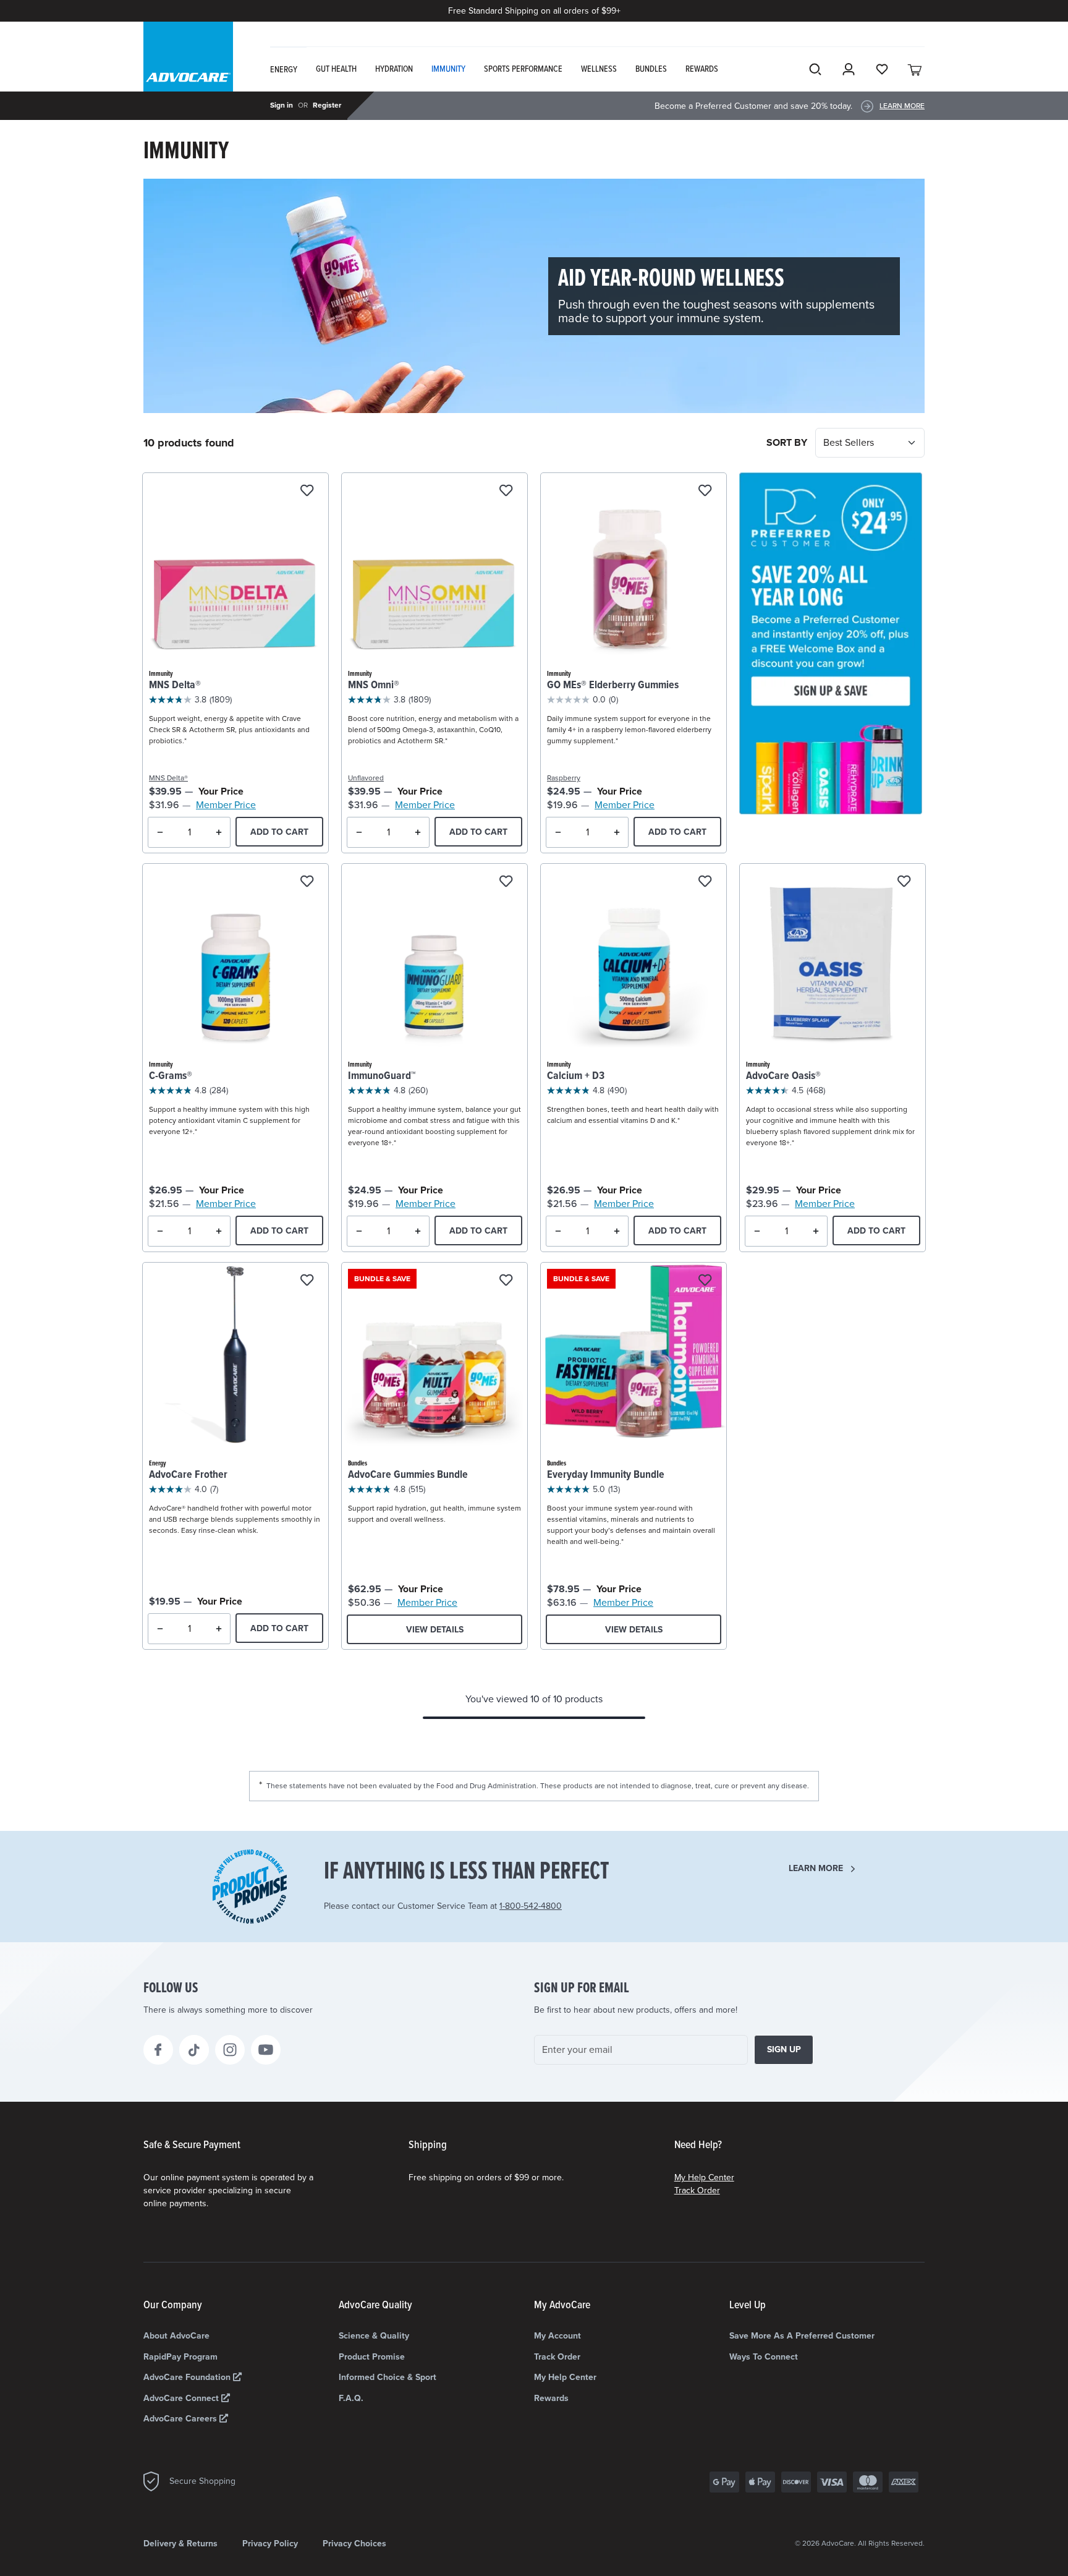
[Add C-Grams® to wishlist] (307, 882)
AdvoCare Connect (182, 2398)
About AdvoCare (176, 2336)
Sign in (282, 105)
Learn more (816, 1868)
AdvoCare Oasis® (783, 1076)
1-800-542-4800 (531, 1906)
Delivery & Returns (180, 2544)
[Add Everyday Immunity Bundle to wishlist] (705, 1281)
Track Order (697, 2190)
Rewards (551, 2398)
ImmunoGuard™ (382, 1076)
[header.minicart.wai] (915, 69)
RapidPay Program (180, 2357)
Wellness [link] (599, 69)
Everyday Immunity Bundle (606, 1475)
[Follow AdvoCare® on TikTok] (194, 2050)
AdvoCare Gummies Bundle (408, 1475)
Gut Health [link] (336, 69)
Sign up (784, 2049)
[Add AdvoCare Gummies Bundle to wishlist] (506, 1281)
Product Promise (372, 2357)
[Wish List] (882, 69)
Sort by (788, 443)
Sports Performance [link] (523, 69)
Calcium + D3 (576, 1076)
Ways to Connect (764, 2357)
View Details (435, 1630)
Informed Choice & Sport (388, 2377)
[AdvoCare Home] (188, 67)
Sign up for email (582, 1989)
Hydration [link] (394, 69)
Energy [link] (284, 70)
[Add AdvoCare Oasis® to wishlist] (904, 882)
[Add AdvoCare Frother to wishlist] (307, 1281)
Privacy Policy (270, 2544)
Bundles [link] (651, 69)
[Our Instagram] (230, 2050)
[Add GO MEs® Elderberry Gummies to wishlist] (705, 491)
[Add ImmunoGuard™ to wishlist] (506, 882)
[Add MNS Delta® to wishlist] (307, 491)
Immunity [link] (448, 69)
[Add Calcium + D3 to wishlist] (705, 882)
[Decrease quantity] (160, 832)
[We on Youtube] (266, 2050)
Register (327, 105)
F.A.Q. (351, 2398)
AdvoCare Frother (188, 1475)
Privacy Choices (354, 2544)
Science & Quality (374, 2336)
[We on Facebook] (158, 2050)
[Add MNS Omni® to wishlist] (506, 491)
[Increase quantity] (218, 832)
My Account (557, 2336)
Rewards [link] (702, 69)
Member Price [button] (226, 805)
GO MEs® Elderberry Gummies (613, 685)
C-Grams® (171, 1076)
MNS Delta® (175, 685)
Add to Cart (279, 832)
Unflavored (366, 778)
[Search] (815, 69)
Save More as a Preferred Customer (802, 2336)
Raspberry (564, 778)
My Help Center (704, 2177)
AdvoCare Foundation (188, 2377)
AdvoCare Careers (181, 2419)
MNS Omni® (374, 685)
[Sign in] (849, 69)
